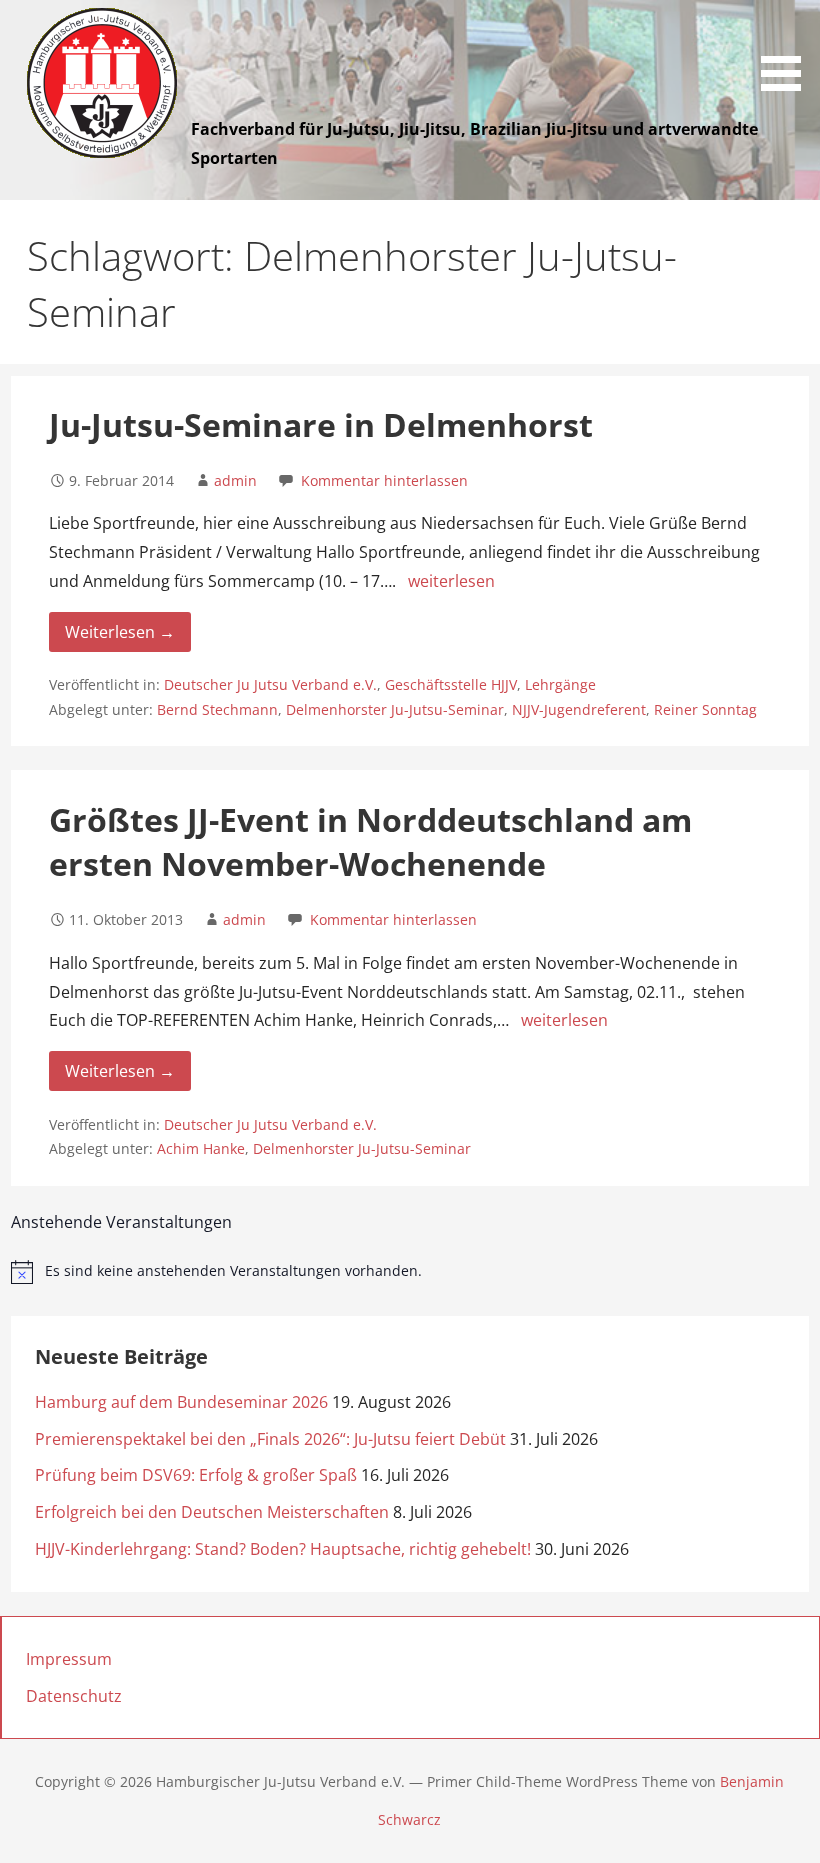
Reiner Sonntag (705, 709)
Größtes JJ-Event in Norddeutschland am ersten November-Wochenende (370, 842)
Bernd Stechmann (217, 709)
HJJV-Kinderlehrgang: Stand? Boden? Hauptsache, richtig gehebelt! (283, 1549)
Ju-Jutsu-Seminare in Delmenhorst (321, 424)
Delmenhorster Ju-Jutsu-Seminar (395, 709)
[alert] (409, 1272)
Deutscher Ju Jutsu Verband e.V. (270, 684)
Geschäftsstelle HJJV (451, 684)
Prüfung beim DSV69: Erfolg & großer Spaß (196, 1475)
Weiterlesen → (120, 632)
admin (235, 480)
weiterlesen (451, 581)
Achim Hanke (201, 1148)
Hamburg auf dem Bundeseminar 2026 (181, 1402)
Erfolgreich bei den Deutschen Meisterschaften (212, 1512)
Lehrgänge (560, 684)
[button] (788, 49)
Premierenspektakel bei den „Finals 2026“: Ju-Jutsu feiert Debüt (270, 1439)
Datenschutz (74, 1696)
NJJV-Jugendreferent (579, 709)
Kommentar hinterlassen (384, 480)
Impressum (69, 1659)
